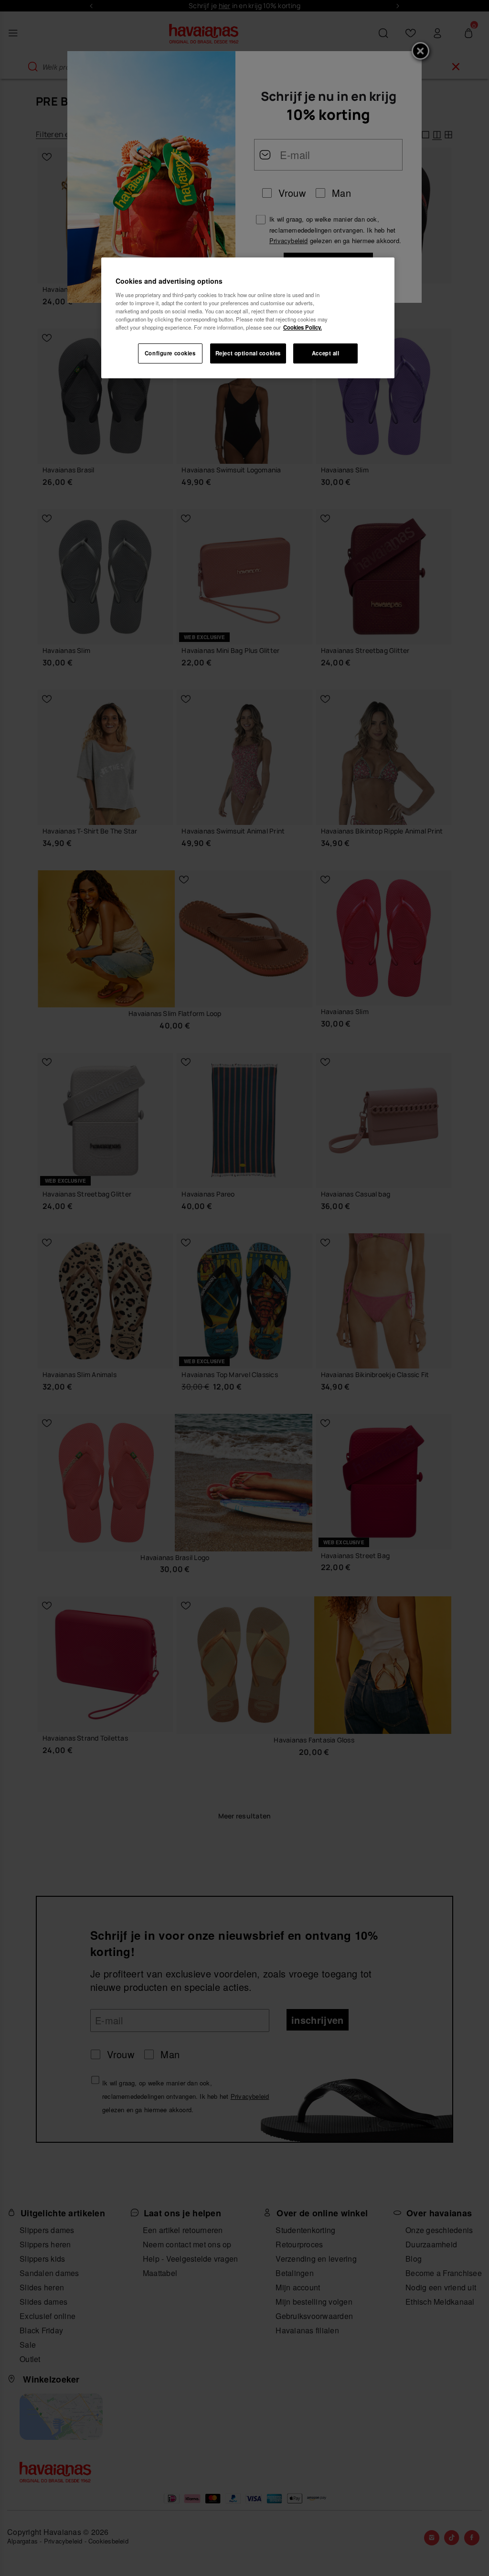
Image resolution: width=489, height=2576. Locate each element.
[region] (248, 318)
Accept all (326, 353)
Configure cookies (170, 353)
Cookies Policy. (303, 327)
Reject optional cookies (248, 353)
